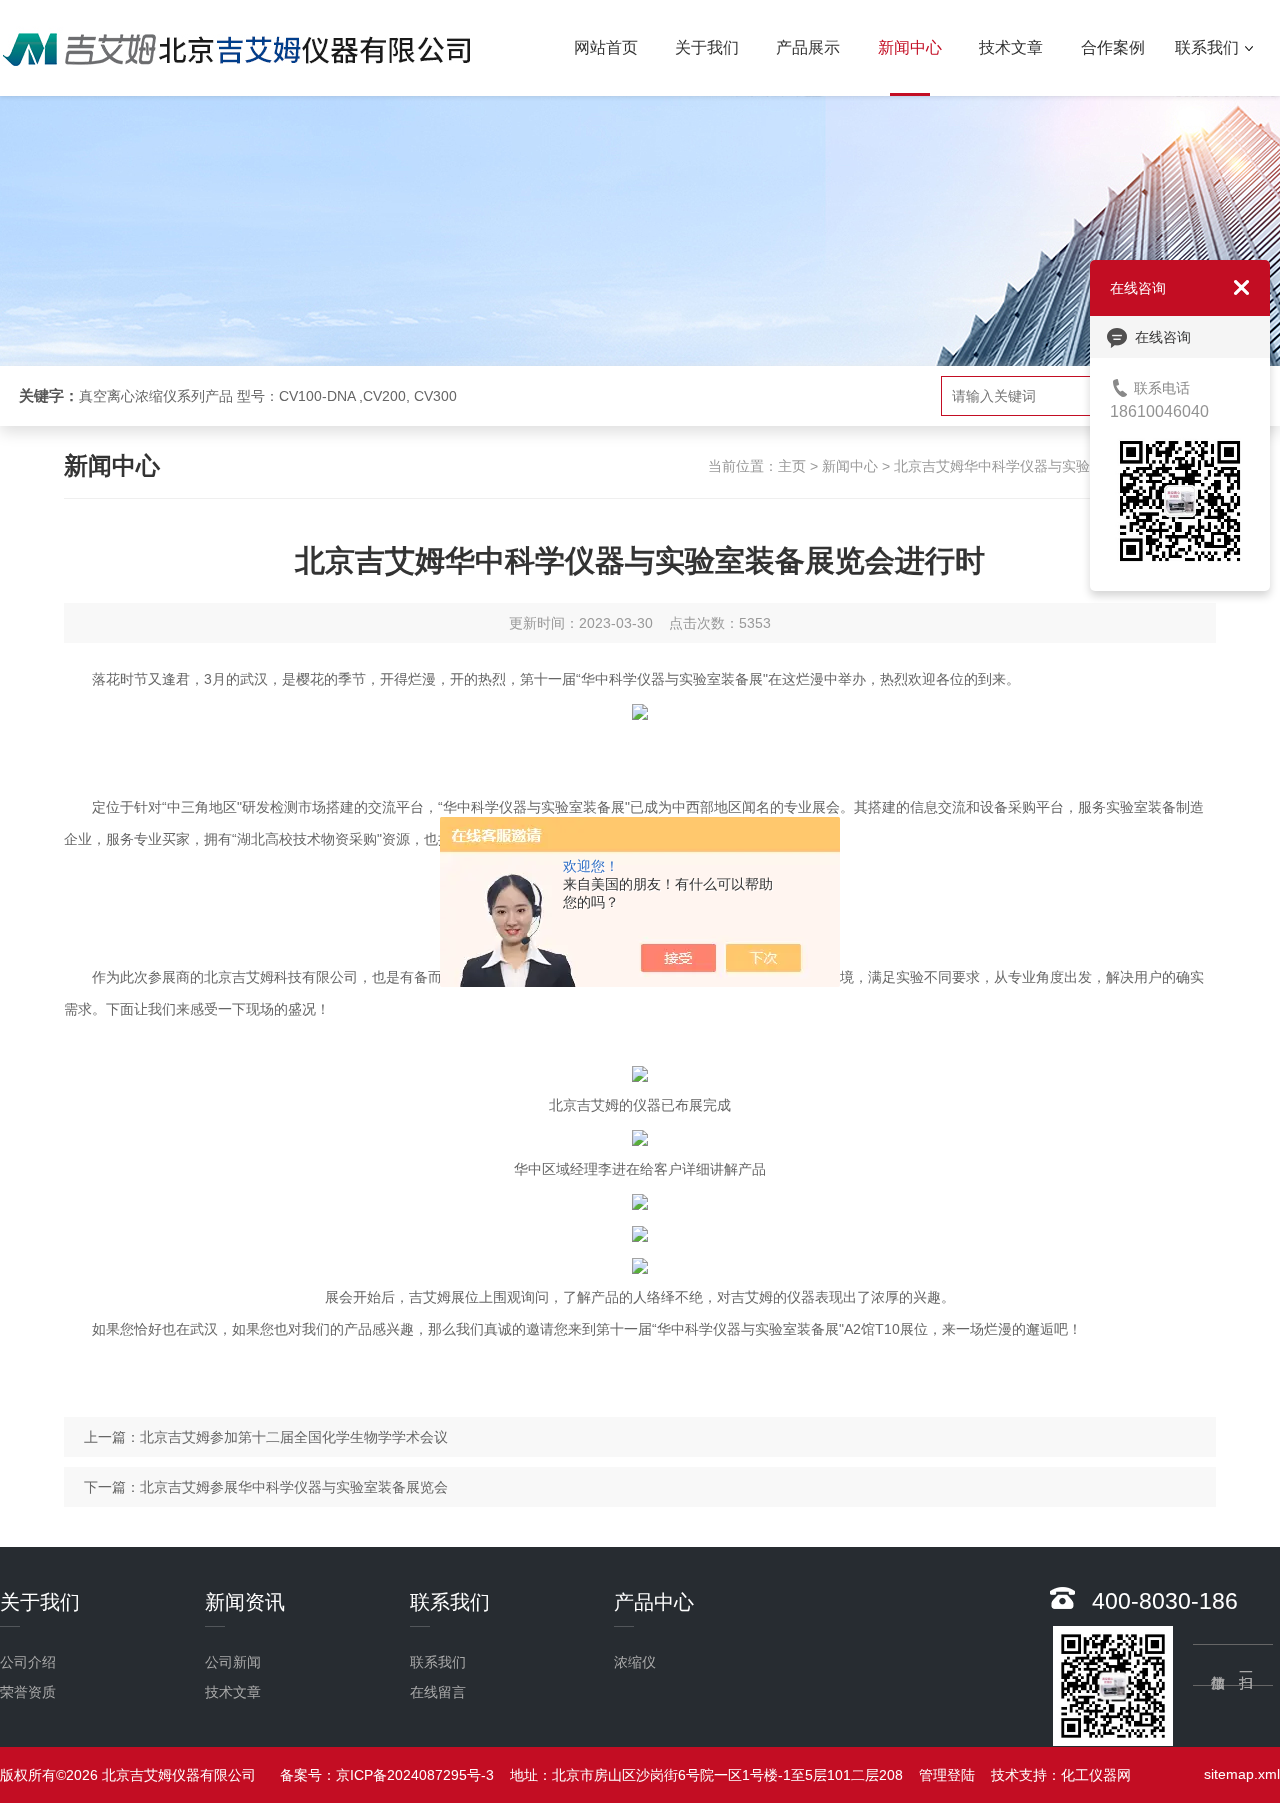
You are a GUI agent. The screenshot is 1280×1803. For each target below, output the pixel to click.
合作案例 (1113, 47)
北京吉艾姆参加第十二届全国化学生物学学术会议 (294, 1437)
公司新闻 (233, 1662)
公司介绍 (28, 1662)
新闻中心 (910, 47)
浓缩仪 (635, 1662)
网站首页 (606, 47)
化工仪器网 (1096, 1775)
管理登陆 (947, 1775)
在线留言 (438, 1692)
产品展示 (808, 47)
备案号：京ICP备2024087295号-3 (387, 1775)
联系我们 (1207, 47)
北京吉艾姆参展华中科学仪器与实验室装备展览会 (294, 1487)
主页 (792, 466)
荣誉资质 (28, 1692)
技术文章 (1011, 47)
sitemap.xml (1242, 1774)
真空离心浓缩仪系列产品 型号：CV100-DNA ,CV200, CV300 (268, 396)
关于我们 (707, 47)
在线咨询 (1163, 337)
